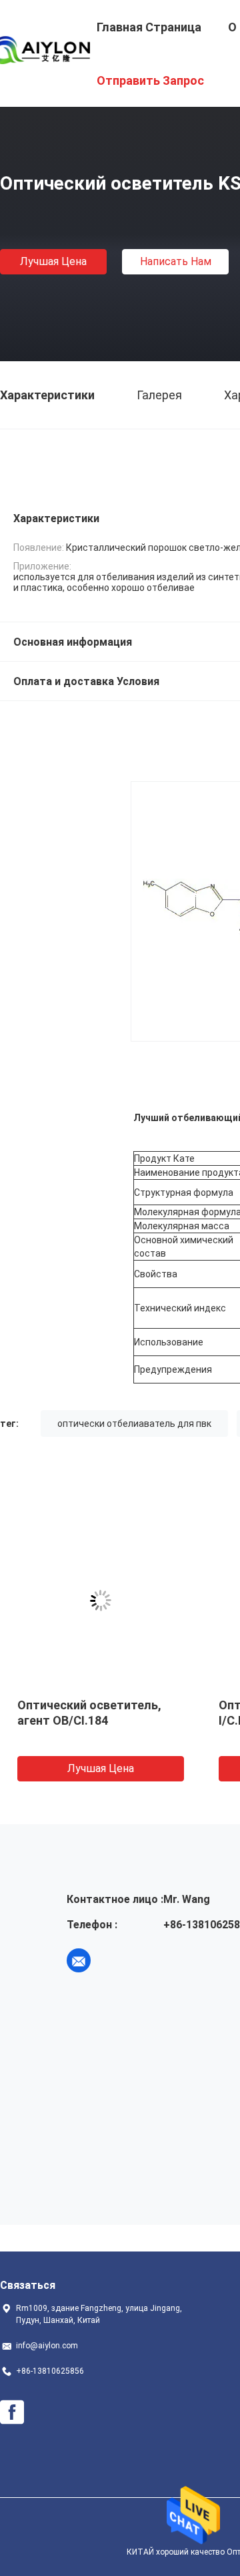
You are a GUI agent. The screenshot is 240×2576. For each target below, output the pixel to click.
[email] (79, 1960)
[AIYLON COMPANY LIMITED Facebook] (12, 2412)
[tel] (116, 1960)
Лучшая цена (53, 261)
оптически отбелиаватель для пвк (134, 1424)
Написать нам (176, 261)
